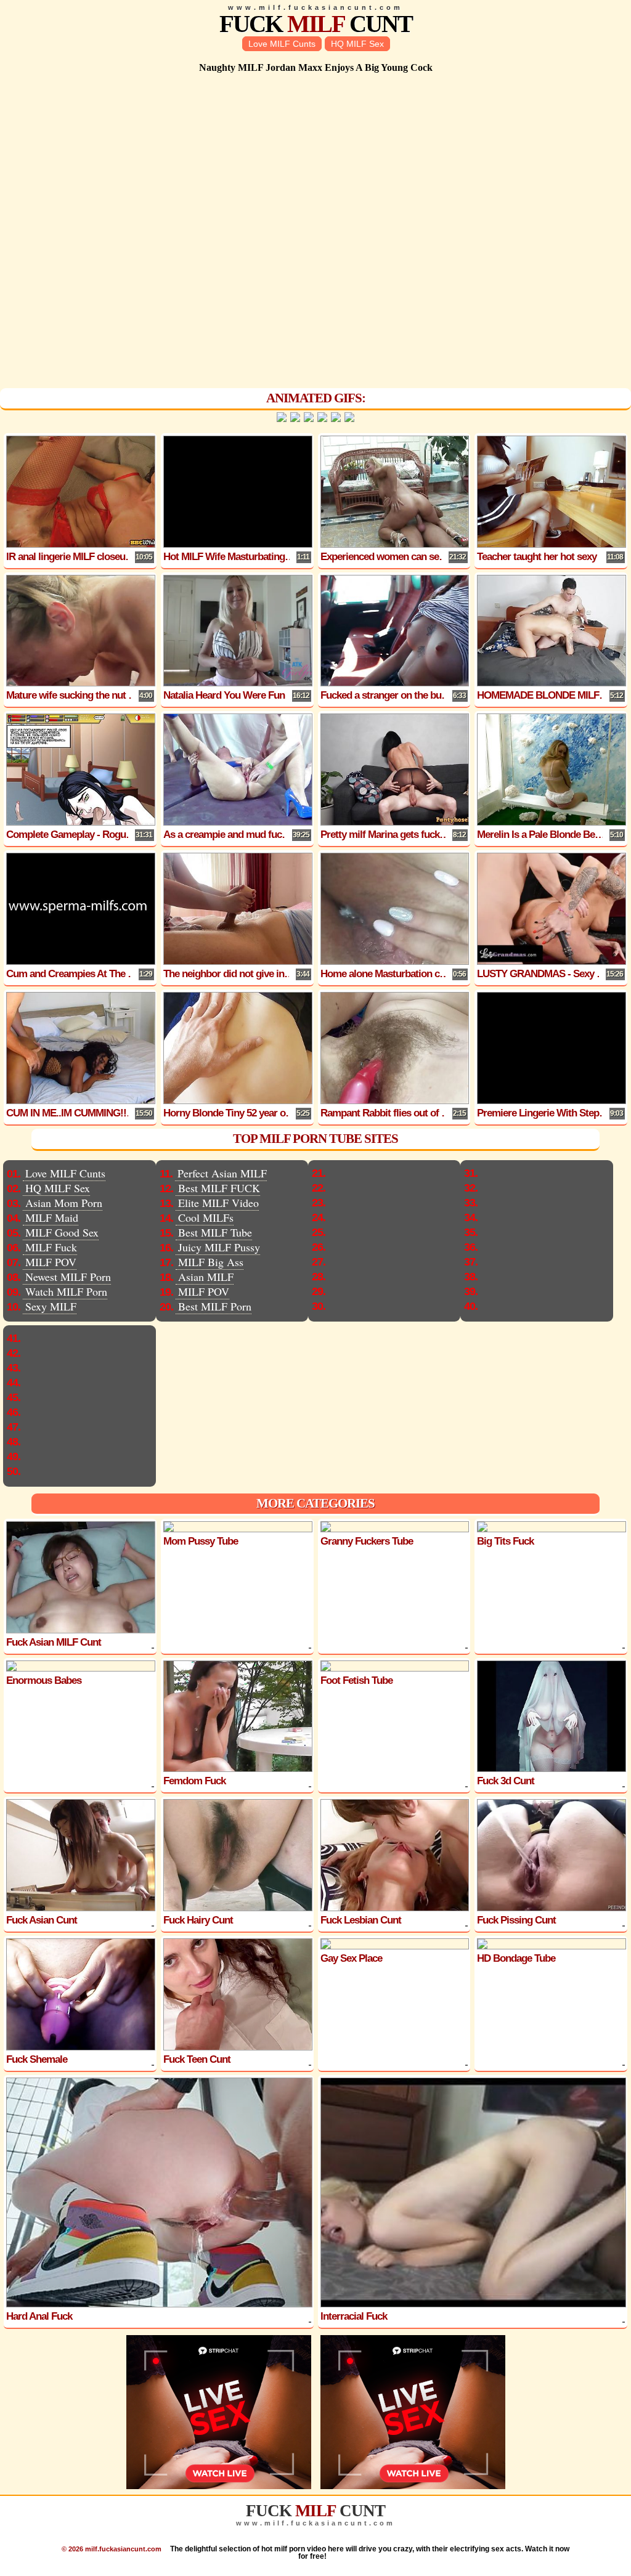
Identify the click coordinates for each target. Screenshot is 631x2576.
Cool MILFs (206, 1217)
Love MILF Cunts (282, 44)
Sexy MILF (51, 1306)
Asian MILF (206, 1277)
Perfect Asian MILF (222, 1173)
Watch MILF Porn (66, 1291)
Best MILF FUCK (219, 1188)
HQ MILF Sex (357, 44)
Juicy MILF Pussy (219, 1247)
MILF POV (51, 1262)
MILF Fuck (51, 1247)
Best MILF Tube (215, 1232)
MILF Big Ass (211, 1262)
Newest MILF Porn (68, 1277)
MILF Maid (52, 1217)
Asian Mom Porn (64, 1203)
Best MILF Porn (215, 1306)
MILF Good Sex (62, 1232)
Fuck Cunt (316, 24)
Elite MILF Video (218, 1203)
